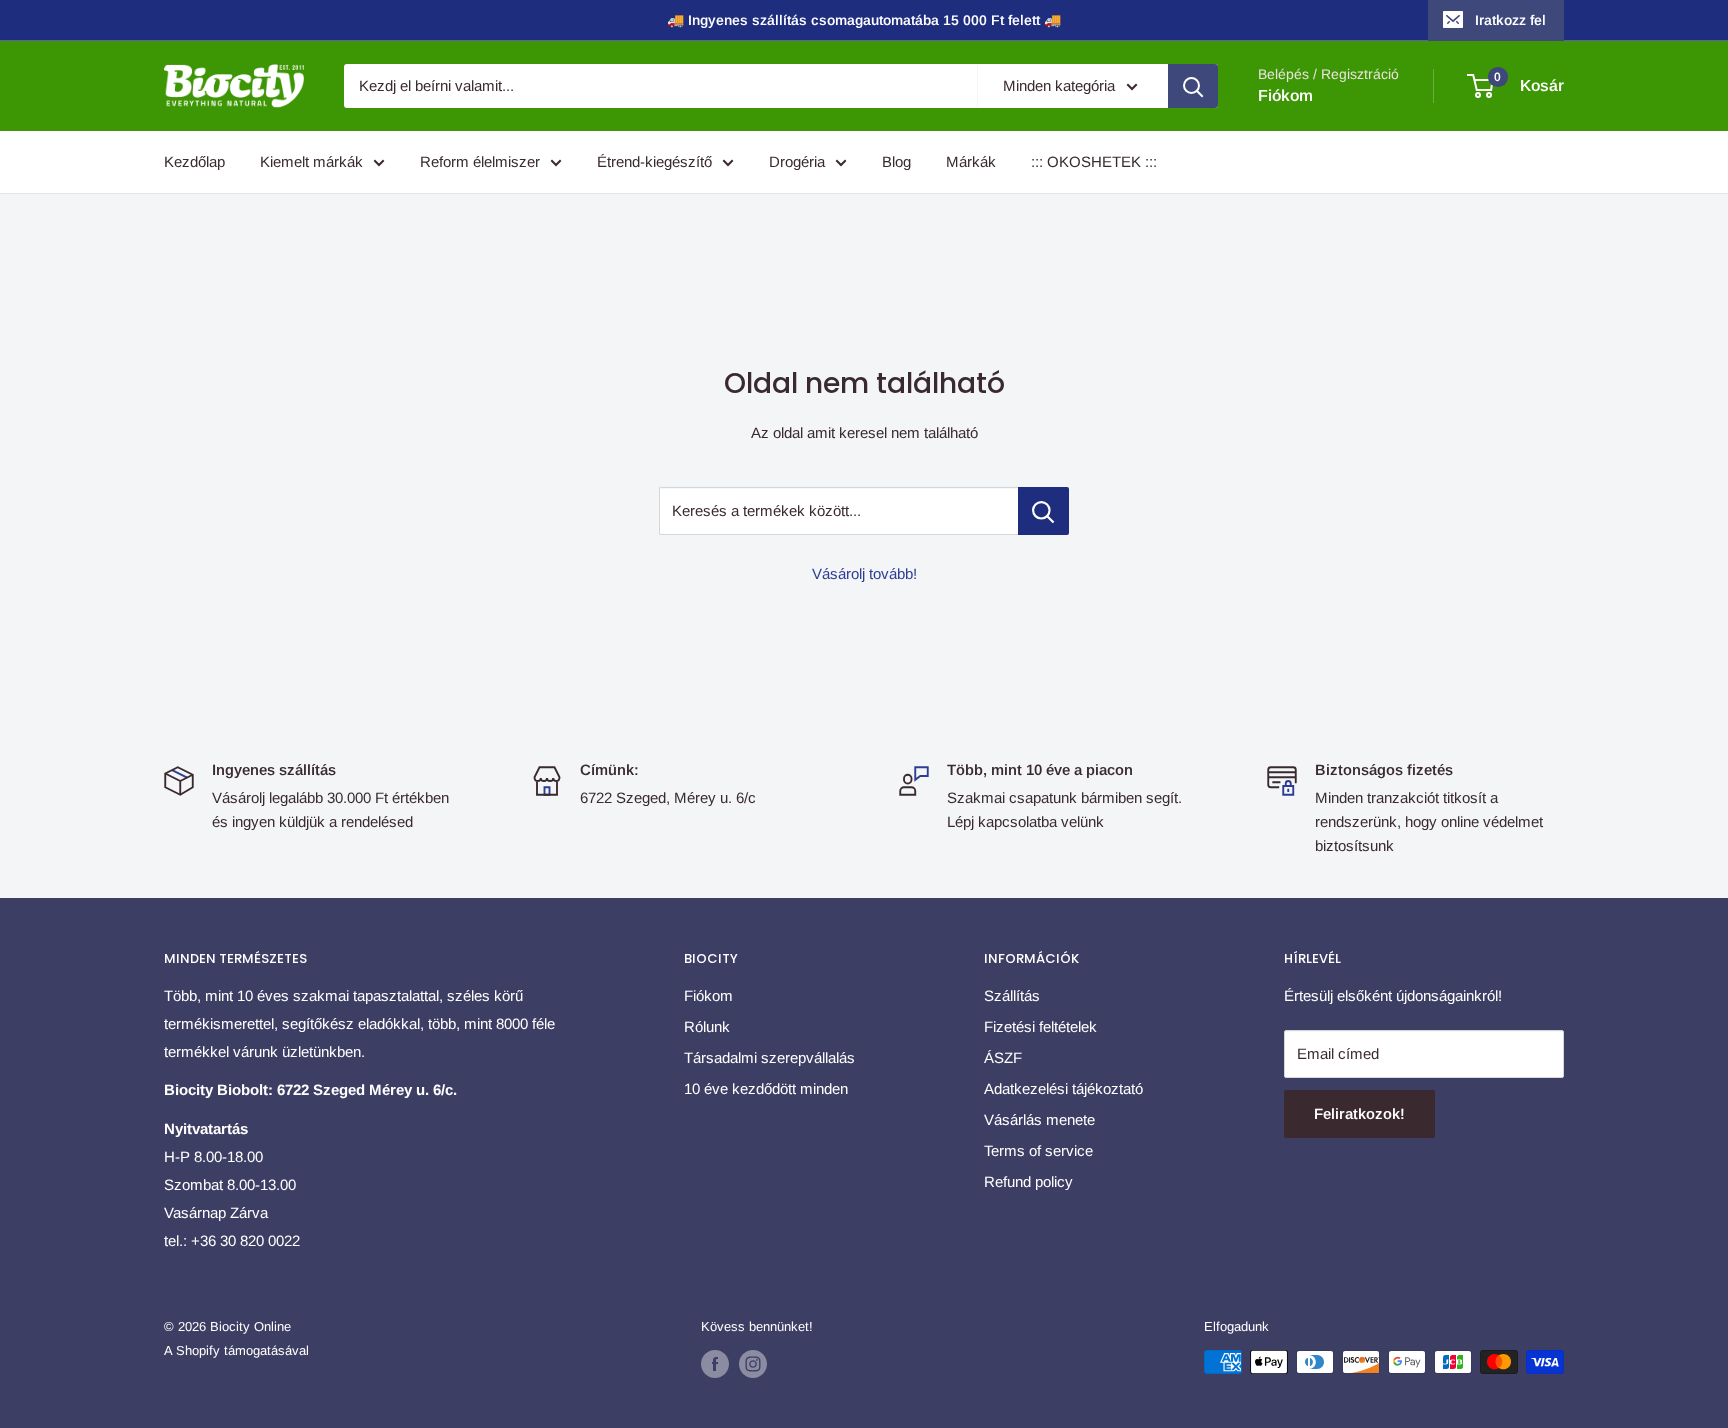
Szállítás (1012, 995)
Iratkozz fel (1510, 20)
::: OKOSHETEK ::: (1094, 161)
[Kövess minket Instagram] (753, 1364)
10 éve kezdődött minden (766, 1088)
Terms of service (1038, 1150)
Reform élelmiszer (480, 161)
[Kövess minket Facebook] (715, 1364)
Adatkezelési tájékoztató (1063, 1088)
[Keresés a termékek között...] (1043, 511)
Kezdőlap (194, 161)
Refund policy (1028, 1181)
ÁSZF (1003, 1057)
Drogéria (797, 161)
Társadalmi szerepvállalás (769, 1057)
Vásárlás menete (1039, 1119)
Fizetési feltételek (1040, 1026)
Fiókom (1285, 95)
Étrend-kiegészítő (654, 161)
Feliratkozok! (1359, 1113)
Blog (896, 161)
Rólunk (707, 1026)
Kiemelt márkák (311, 161)
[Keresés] (1193, 86)
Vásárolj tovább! (864, 573)
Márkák (971, 161)
